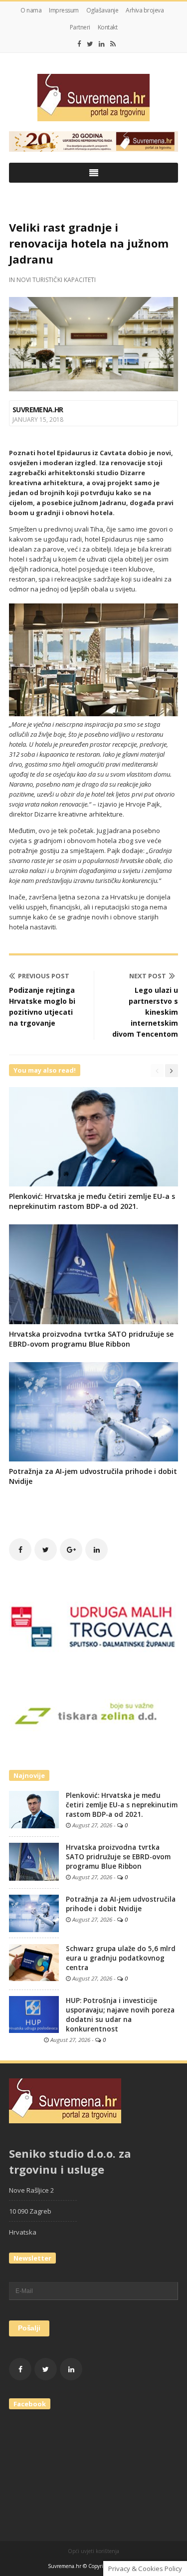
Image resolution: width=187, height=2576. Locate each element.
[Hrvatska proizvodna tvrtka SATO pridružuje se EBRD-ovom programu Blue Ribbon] (34, 1861)
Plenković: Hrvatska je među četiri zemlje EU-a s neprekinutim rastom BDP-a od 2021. (92, 1201)
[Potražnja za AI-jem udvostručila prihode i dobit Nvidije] (34, 1913)
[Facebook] (79, 44)
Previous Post (44, 976)
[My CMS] (93, 98)
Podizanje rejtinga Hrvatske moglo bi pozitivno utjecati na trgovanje (42, 1006)
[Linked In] (102, 44)
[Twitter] (90, 44)
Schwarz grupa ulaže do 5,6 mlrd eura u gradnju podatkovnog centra (121, 1958)
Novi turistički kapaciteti (56, 280)
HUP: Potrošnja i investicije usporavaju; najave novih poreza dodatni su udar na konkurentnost (120, 2015)
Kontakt (108, 27)
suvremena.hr (38, 410)
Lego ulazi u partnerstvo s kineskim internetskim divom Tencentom (145, 1012)
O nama (31, 10)
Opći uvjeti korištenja (93, 2551)
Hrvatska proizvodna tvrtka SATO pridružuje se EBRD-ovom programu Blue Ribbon (91, 1339)
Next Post (148, 976)
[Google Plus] (71, 1550)
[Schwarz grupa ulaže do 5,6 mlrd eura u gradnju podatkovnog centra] (34, 1962)
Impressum (64, 10)
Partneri (80, 27)
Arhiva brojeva (145, 10)
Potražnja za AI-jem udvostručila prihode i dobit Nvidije (121, 1904)
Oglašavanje (102, 10)
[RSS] (113, 44)
